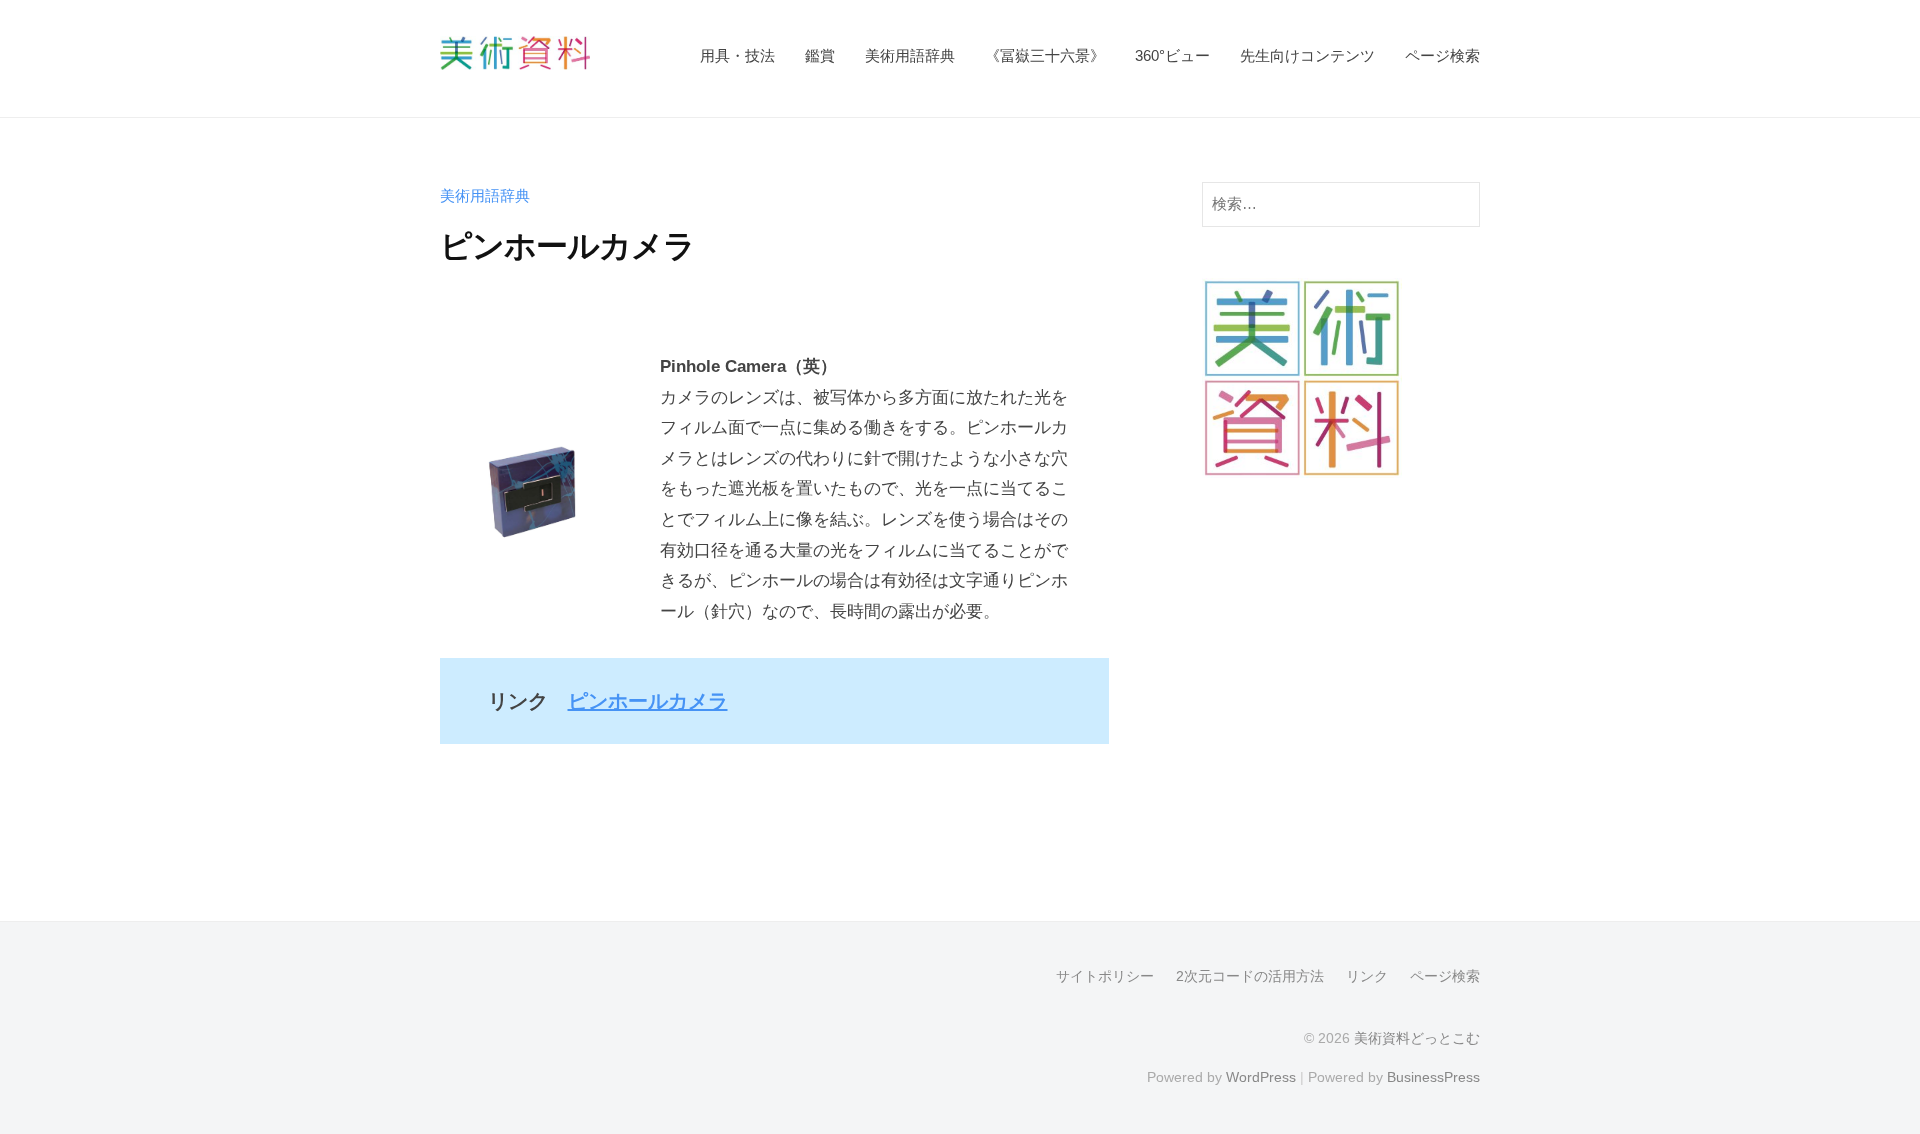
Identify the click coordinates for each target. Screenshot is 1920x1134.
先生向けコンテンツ (1307, 55)
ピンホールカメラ (648, 701)
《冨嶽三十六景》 (1045, 55)
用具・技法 (737, 55)
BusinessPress (1433, 1077)
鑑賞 (820, 55)
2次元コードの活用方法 (1250, 976)
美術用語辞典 (910, 55)
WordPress (1261, 1077)
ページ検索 (1442, 55)
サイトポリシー (1105, 976)
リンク (1367, 976)
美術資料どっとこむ (1417, 1038)
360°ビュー (1172, 55)
